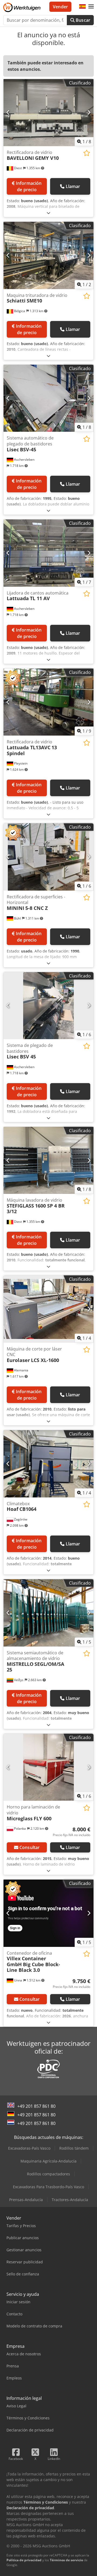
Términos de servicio (66, 2560)
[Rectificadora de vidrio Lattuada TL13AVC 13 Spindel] (48, 702)
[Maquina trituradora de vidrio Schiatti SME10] (48, 255)
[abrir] (48, 213)
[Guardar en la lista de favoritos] (87, 153)
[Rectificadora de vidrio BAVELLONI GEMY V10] (48, 113)
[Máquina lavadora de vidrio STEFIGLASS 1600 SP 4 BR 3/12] (48, 1160)
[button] (91, 7)
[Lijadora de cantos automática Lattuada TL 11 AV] (48, 553)
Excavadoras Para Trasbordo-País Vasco (48, 2187)
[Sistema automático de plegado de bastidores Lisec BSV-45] (48, 398)
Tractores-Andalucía (70, 2200)
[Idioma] (82, 7)
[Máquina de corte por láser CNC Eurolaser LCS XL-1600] (48, 1309)
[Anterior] (8, 113)
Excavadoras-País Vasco (29, 2148)
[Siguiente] (89, 113)
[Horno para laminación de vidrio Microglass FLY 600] (48, 1767)
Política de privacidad (24, 2560)
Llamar (73, 186)
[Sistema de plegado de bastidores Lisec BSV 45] (48, 1006)
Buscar (82, 20)
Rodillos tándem (74, 2148)
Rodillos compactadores (48, 2174)
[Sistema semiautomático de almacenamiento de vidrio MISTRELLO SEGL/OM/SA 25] (48, 1613)
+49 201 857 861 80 (36, 2106)
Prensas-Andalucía (26, 2200)
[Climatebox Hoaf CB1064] (48, 1464)
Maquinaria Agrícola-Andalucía (48, 2161)
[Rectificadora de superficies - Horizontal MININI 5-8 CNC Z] (48, 857)
